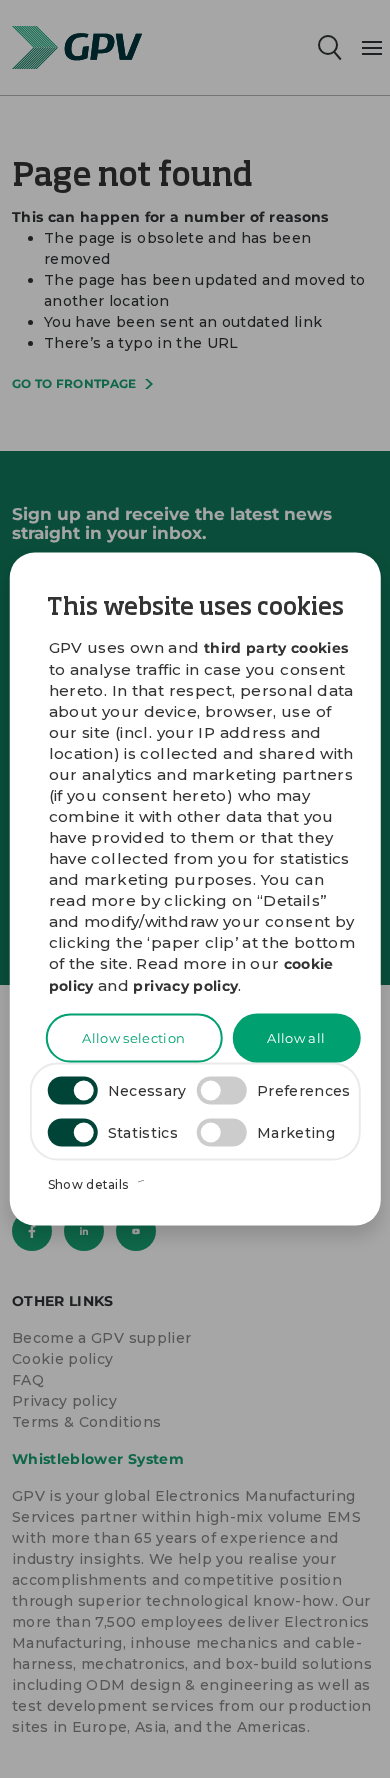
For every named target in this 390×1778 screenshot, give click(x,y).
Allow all (296, 1037)
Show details (90, 1184)
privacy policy (185, 985)
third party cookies (276, 648)
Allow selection (133, 1037)
